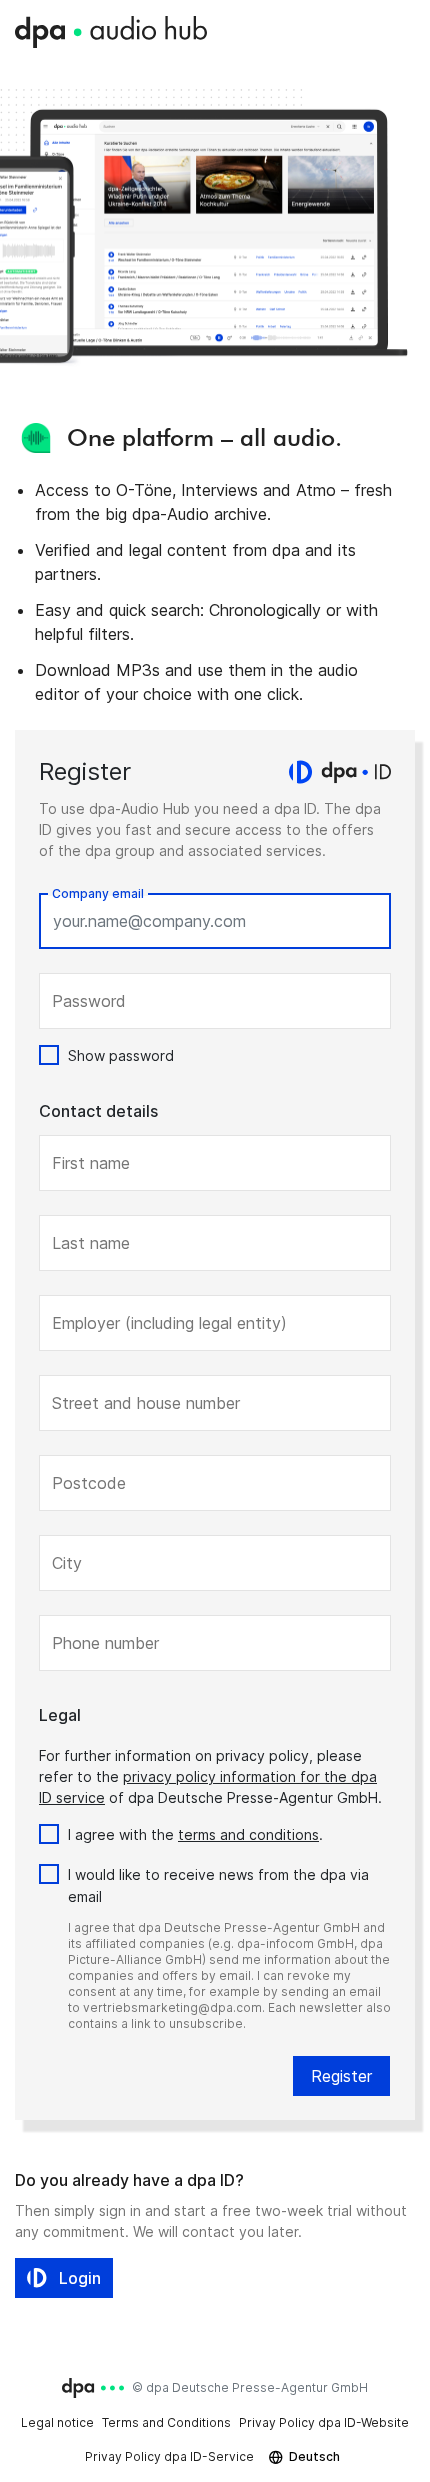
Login (80, 2278)
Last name (91, 1243)
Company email (98, 893)
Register (341, 2076)
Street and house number (146, 1403)
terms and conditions (248, 1834)
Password (89, 1001)
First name (91, 1163)
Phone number (105, 1643)
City (67, 1563)
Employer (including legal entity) (169, 1323)
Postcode (89, 1483)
